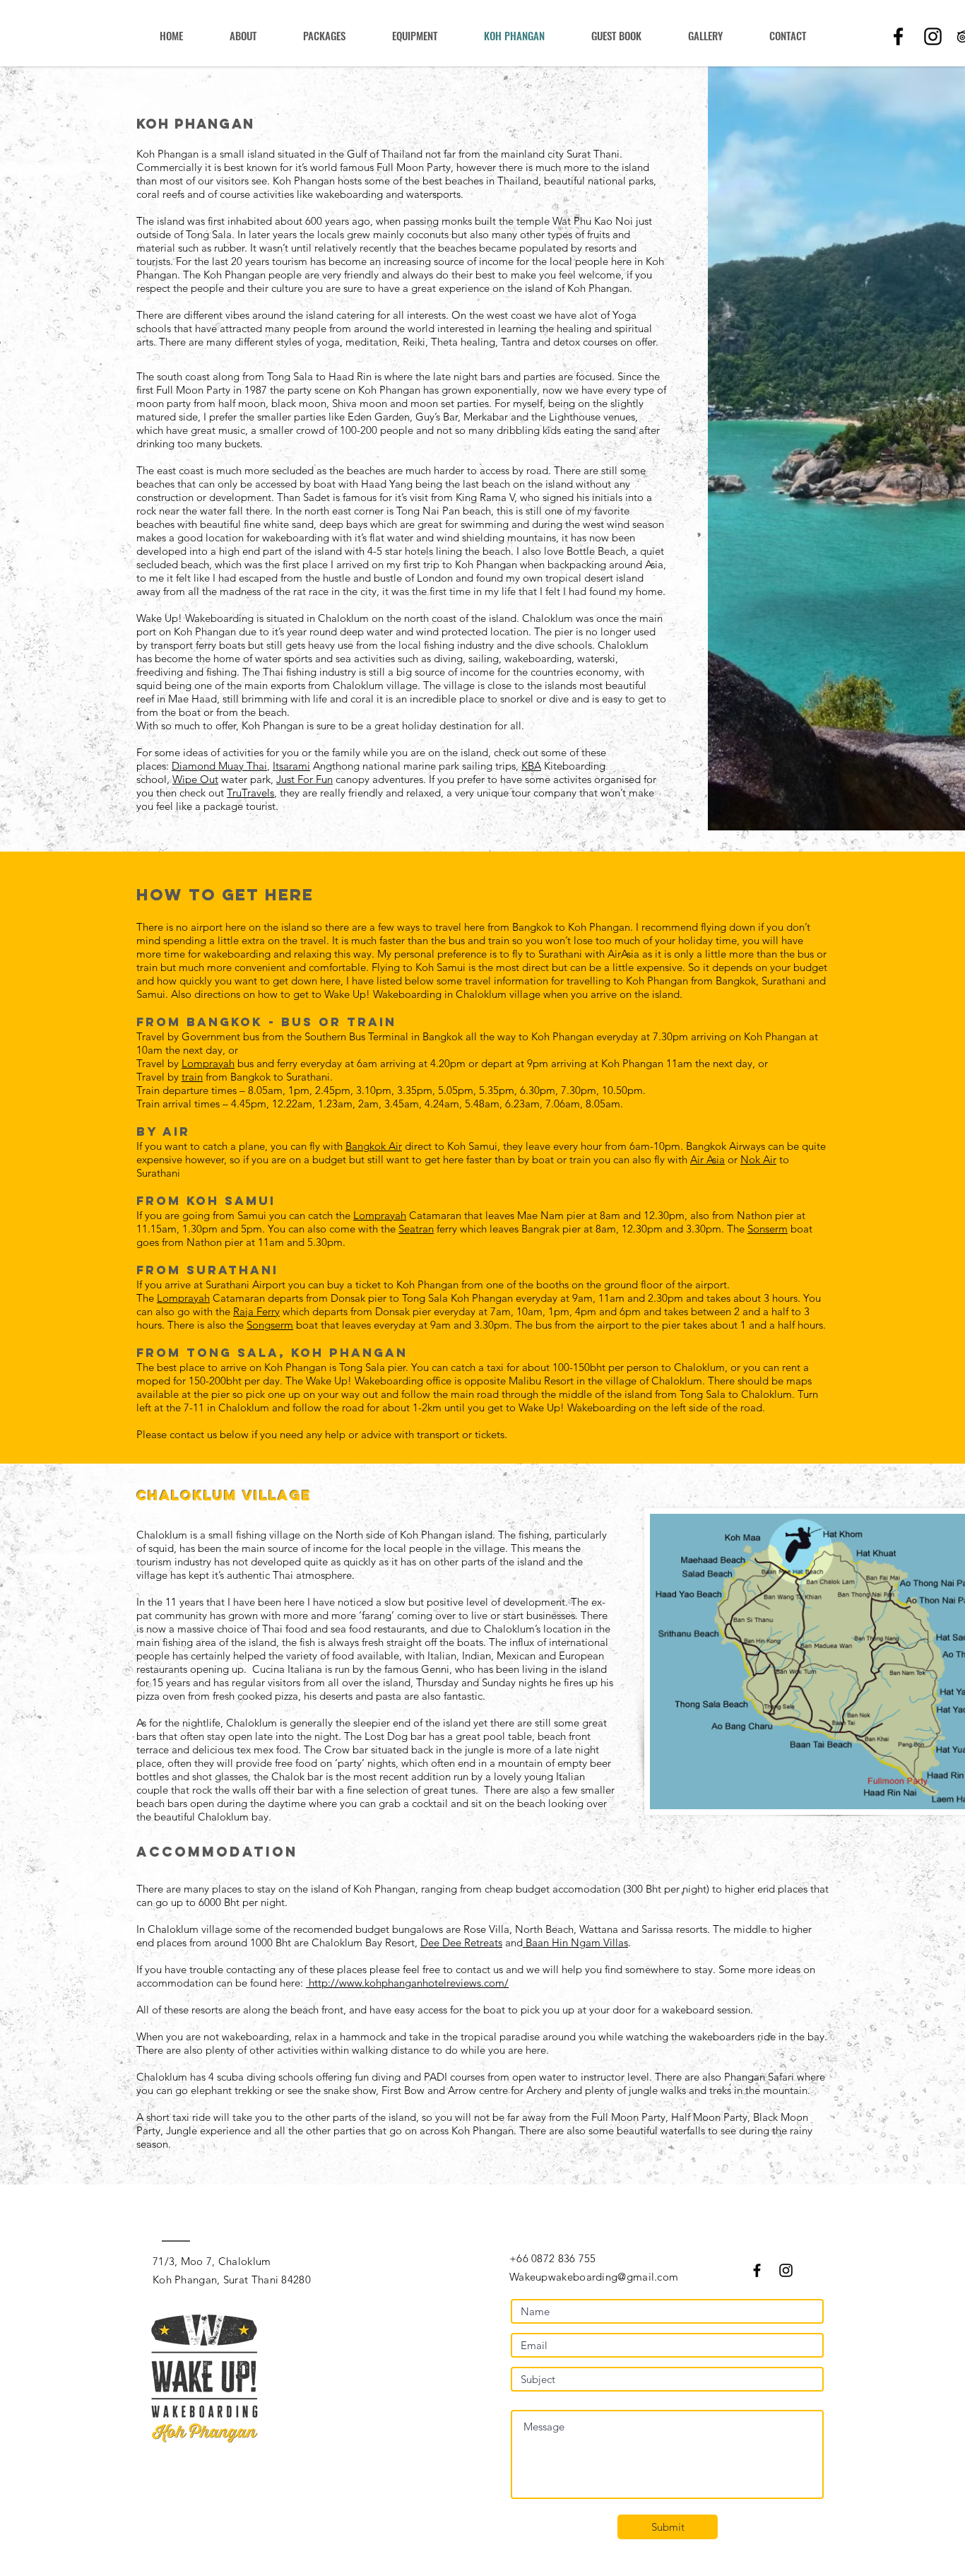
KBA (531, 766)
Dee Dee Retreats (461, 1942)
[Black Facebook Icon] (898, 36)
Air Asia (708, 1159)
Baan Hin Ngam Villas (575, 1942)
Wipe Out (195, 779)
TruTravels (250, 793)
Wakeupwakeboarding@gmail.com (594, 2277)
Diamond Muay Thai (219, 766)
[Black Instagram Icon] (933, 36)
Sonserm (768, 1229)
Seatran (416, 1229)
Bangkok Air (374, 1146)
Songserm (270, 1325)
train (192, 1077)
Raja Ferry (256, 1311)
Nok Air (758, 1159)
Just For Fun (304, 779)
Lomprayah (208, 1063)
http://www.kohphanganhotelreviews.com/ (407, 1983)
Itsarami (291, 766)
